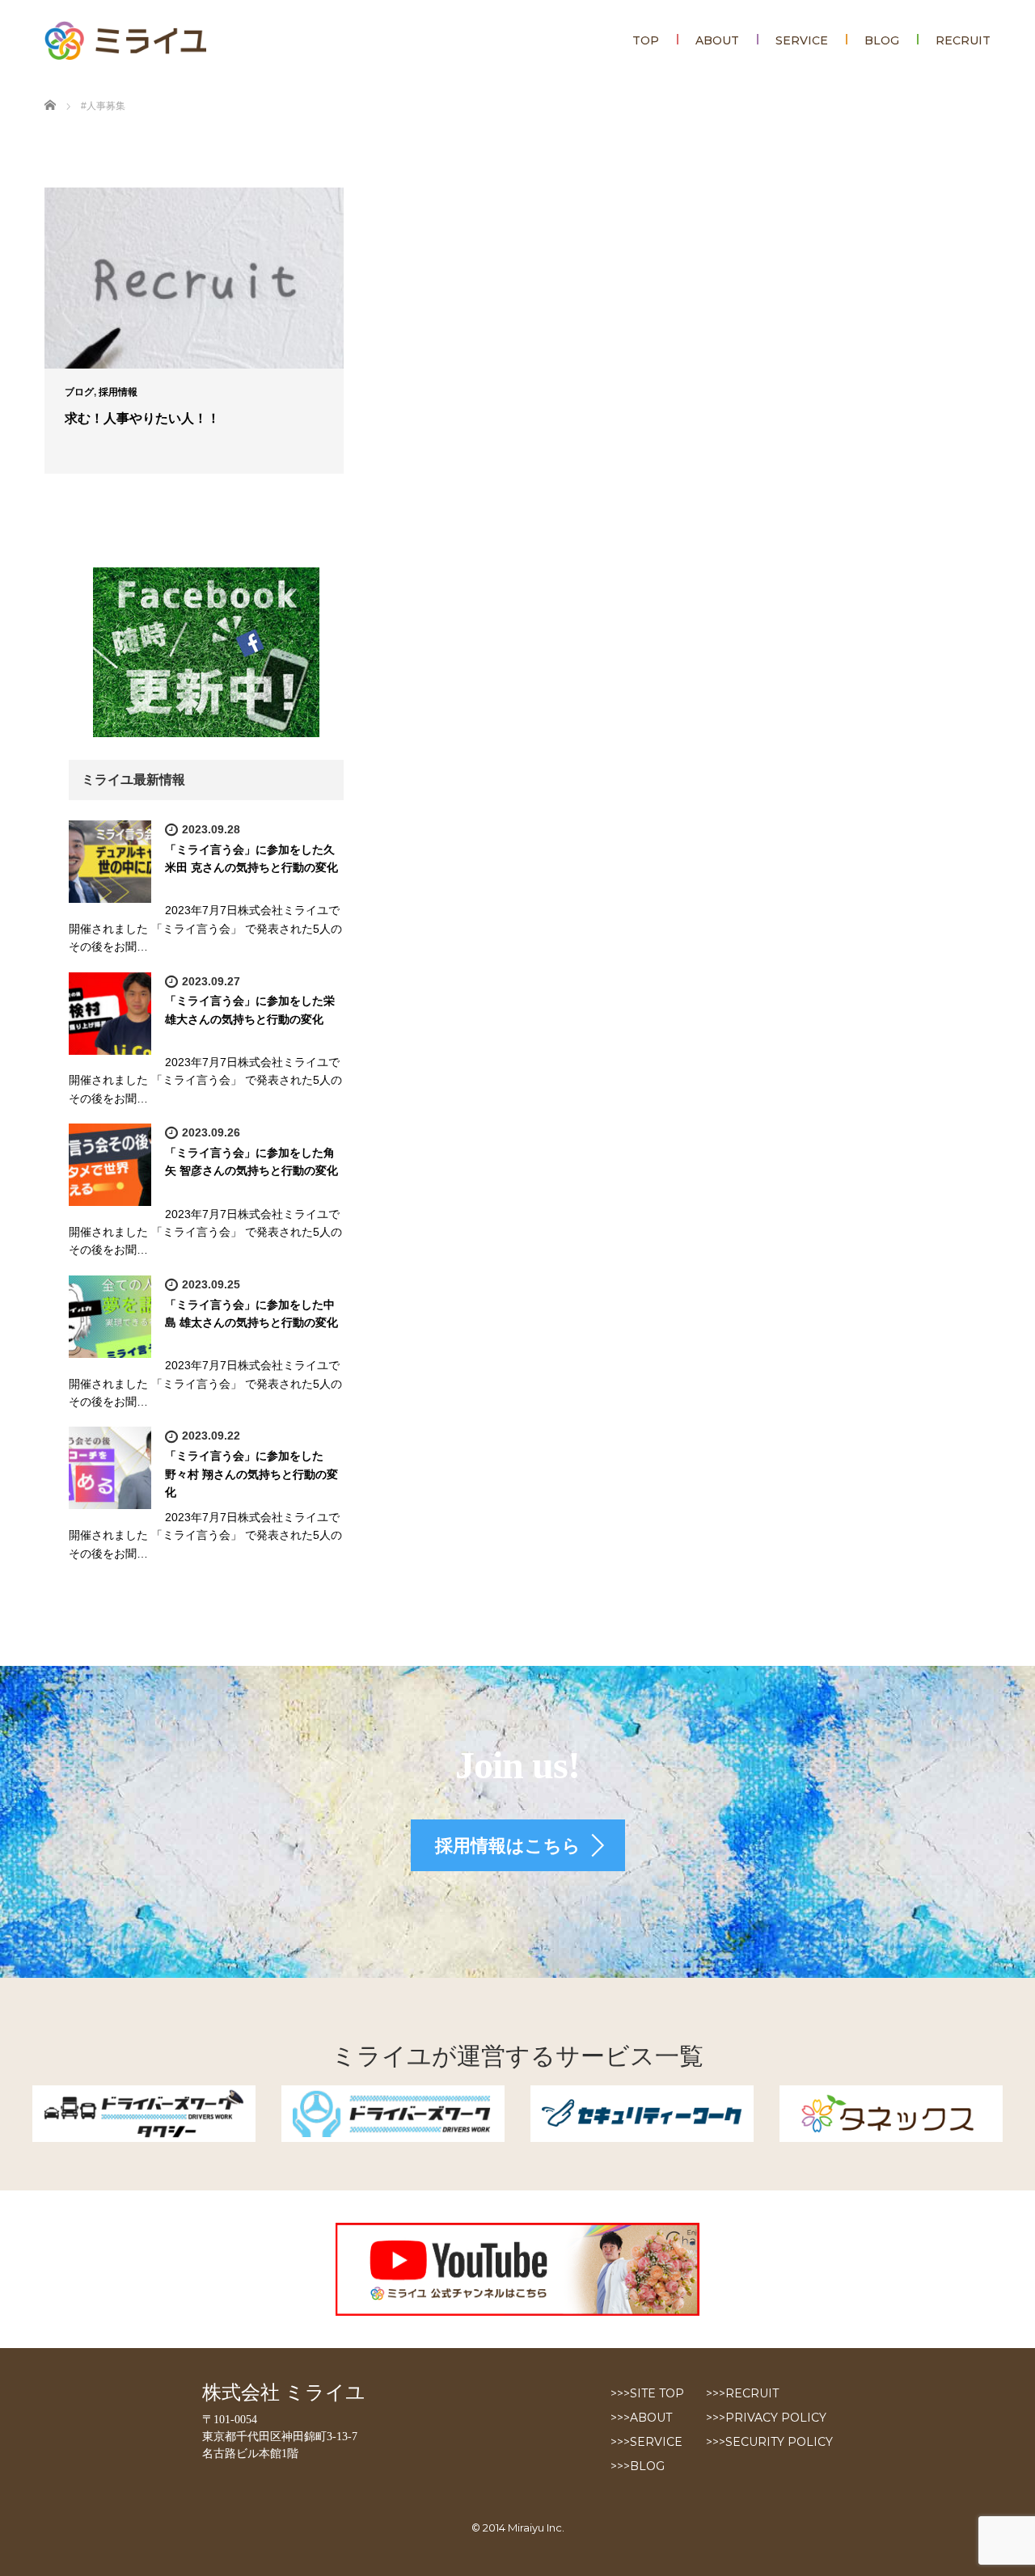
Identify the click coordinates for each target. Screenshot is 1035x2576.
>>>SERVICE (646, 2442)
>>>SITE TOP (647, 2393)
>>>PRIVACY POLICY (766, 2418)
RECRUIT (963, 40)
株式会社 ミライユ (284, 2393)
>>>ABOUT (641, 2418)
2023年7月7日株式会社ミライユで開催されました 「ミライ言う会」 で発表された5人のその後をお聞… (205, 928)
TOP (646, 40)
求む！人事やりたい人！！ (142, 418)
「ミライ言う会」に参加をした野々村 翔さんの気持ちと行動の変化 (251, 1474)
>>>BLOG (638, 2466)
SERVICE (802, 40)
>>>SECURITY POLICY (769, 2442)
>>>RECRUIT (742, 2393)
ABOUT (717, 40)
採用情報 (118, 392)
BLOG (882, 40)
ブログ (79, 392)
